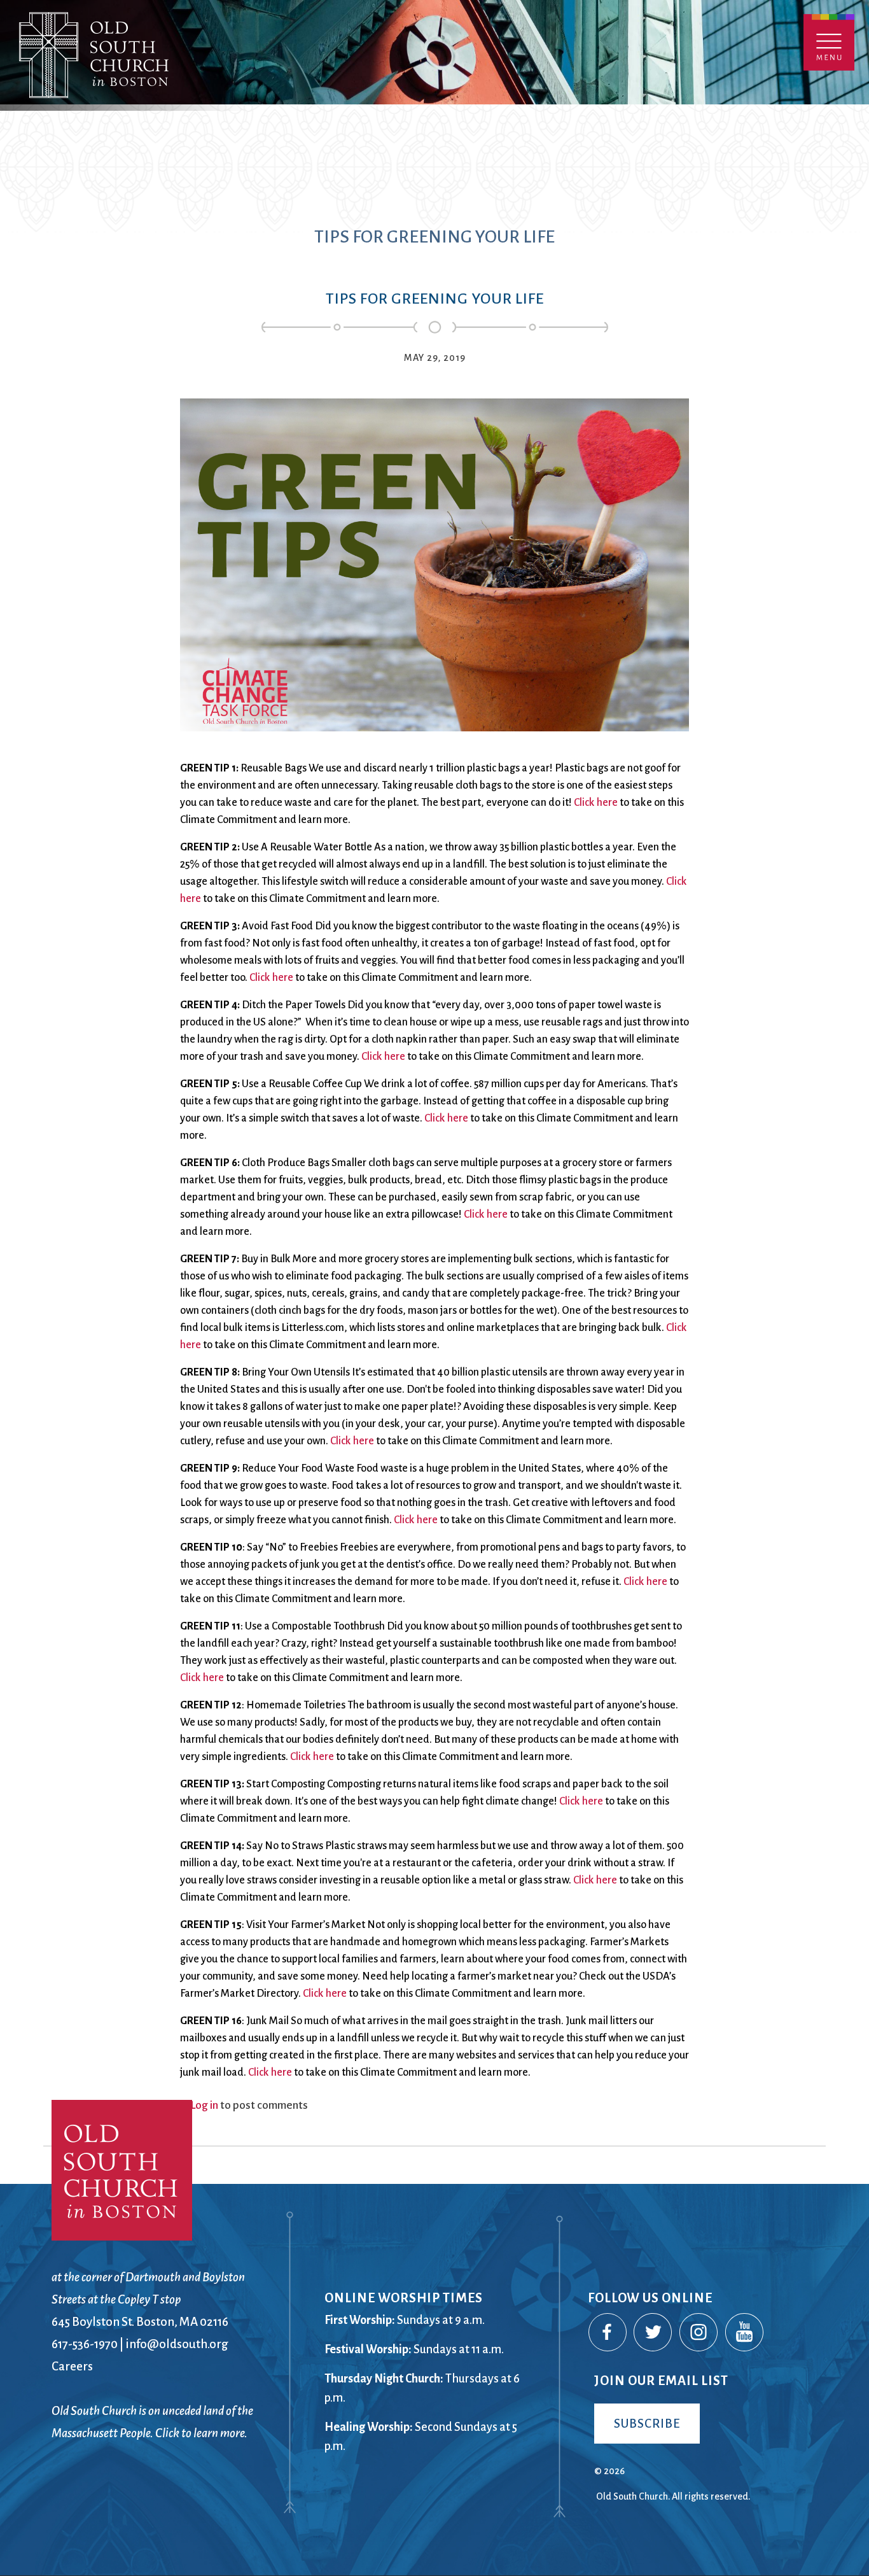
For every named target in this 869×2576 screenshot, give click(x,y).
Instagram (699, 2333)
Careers (72, 2366)
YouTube (745, 2333)
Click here (596, 803)
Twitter (653, 2333)
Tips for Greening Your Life (435, 299)
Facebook (608, 2333)
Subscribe (647, 2424)
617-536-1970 (85, 2344)
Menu (829, 42)
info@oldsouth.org (177, 2344)
